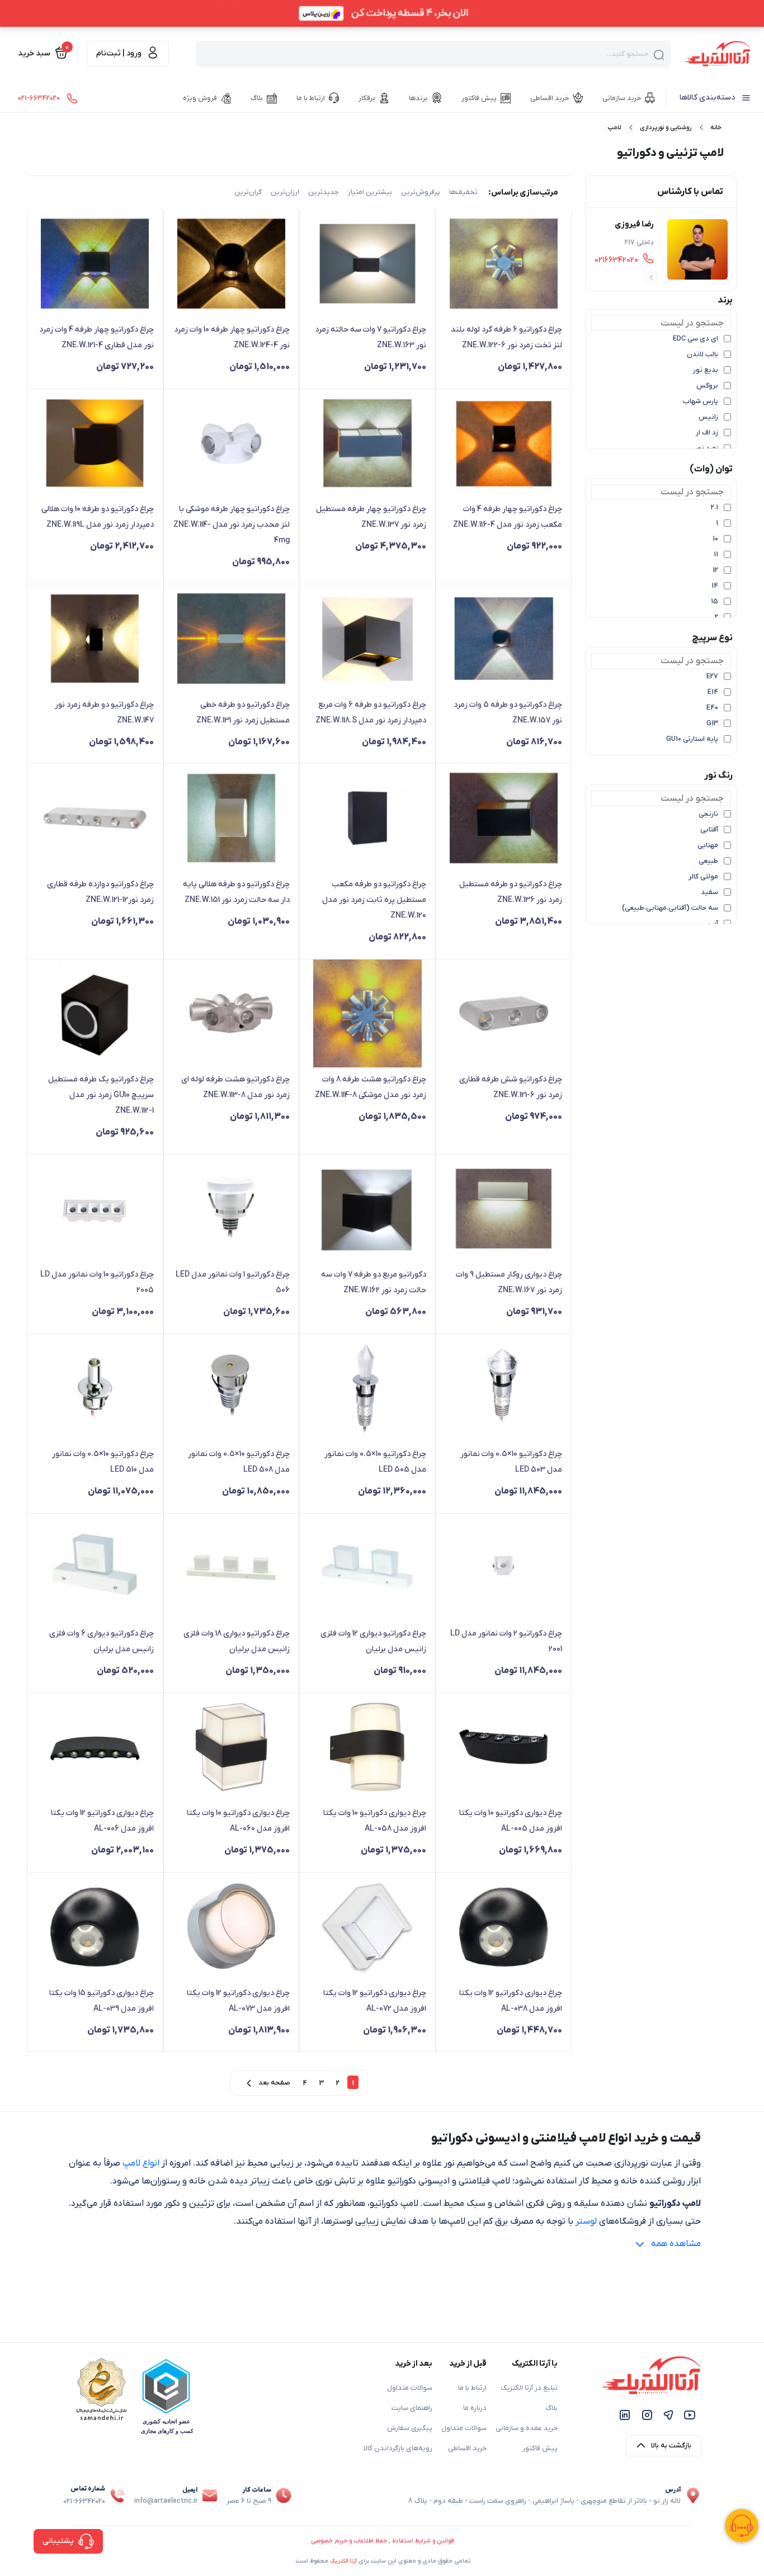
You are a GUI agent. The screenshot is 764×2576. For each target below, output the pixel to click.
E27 (712, 677)
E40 (712, 708)
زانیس (708, 417)
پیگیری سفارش (410, 2428)
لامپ (614, 127)
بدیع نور (706, 370)
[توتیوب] (690, 2415)
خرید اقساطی (467, 2449)
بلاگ (551, 2408)
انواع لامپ (141, 2163)
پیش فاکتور (540, 2449)
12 (715, 570)
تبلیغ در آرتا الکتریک (529, 2388)
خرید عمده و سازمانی (527, 2428)
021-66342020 (84, 2502)
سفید (709, 892)
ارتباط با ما (472, 2388)
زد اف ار (707, 433)
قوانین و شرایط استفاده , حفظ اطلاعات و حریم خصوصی (382, 2541)
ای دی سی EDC (695, 339)
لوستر (586, 2221)
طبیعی (708, 861)
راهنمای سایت (412, 2408)
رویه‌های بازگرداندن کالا (398, 2449)
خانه (716, 127)
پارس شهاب (701, 401)
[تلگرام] (668, 2415)
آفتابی (709, 830)
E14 (713, 692)
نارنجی (708, 814)
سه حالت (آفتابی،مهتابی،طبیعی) (670, 908)
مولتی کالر (703, 877)
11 (716, 555)
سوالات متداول (464, 2428)
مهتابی (708, 845)
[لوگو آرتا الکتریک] (718, 53)
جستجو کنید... (628, 54)
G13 (712, 724)
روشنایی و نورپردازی (666, 127)
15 (715, 602)
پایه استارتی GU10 (692, 739)
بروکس (707, 386)
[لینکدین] (625, 2415)
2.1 (715, 508)
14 (715, 586)
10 (715, 539)
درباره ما (475, 2408)
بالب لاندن (702, 355)
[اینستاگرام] (647, 2415)
